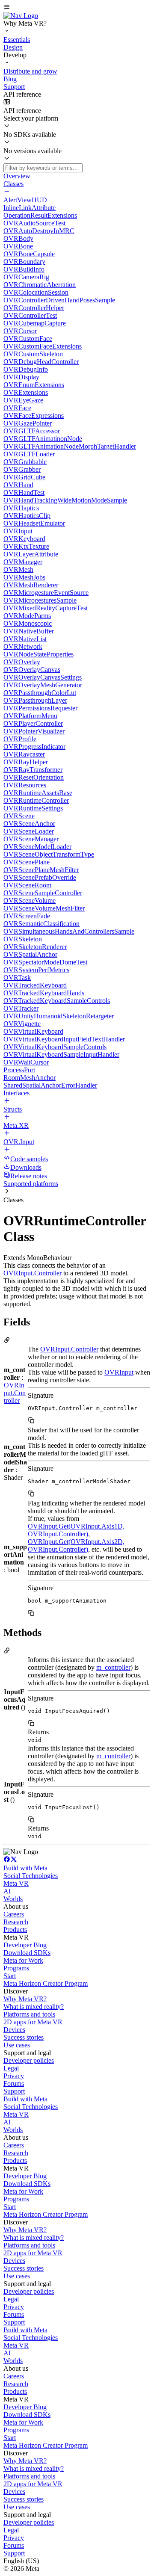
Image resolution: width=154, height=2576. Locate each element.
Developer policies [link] (29, 2060)
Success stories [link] (24, 2037)
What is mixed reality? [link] (34, 2007)
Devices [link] (14, 2030)
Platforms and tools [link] (29, 2014)
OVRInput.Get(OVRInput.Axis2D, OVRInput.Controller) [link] (76, 1545)
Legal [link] (11, 2068)
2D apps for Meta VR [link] (33, 2022)
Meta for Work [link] (23, 1960)
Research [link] (16, 1922)
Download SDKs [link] (27, 1953)
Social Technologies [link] (31, 1876)
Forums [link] (14, 2084)
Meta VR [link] (16, 1883)
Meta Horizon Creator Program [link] (46, 1983)
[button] (77, 8)
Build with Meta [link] (25, 1868)
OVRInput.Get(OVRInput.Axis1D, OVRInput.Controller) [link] (76, 1530)
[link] (21, 16)
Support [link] (14, 2091)
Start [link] (10, 1976)
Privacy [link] (14, 2076)
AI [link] (7, 1891)
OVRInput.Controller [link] (33, 1273)
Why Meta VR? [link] (25, 1999)
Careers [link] (14, 1914)
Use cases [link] (17, 2045)
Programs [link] (16, 1968)
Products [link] (15, 1930)
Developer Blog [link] (25, 1945)
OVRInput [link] (119, 1372)
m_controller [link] (113, 1667)
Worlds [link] (13, 1899)
